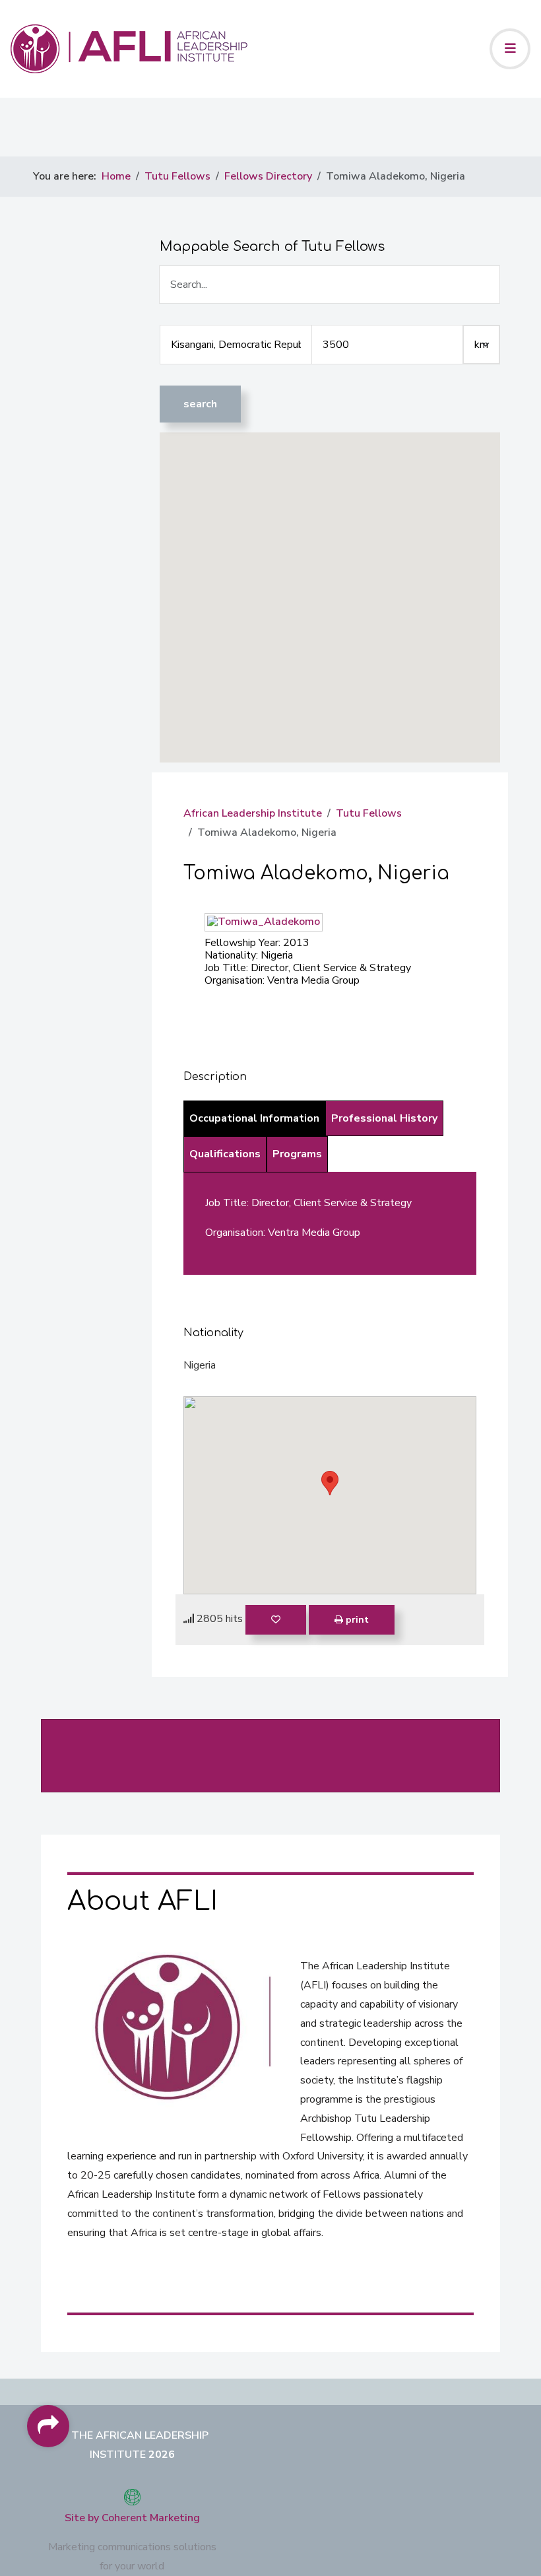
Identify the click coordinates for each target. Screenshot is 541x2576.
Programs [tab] (297, 1154)
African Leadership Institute (253, 813)
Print (356, 1620)
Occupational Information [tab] (254, 1118)
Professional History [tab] (384, 1118)
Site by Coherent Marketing (132, 2518)
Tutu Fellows (369, 813)
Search (200, 404)
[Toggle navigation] (510, 49)
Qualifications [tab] (225, 1154)
